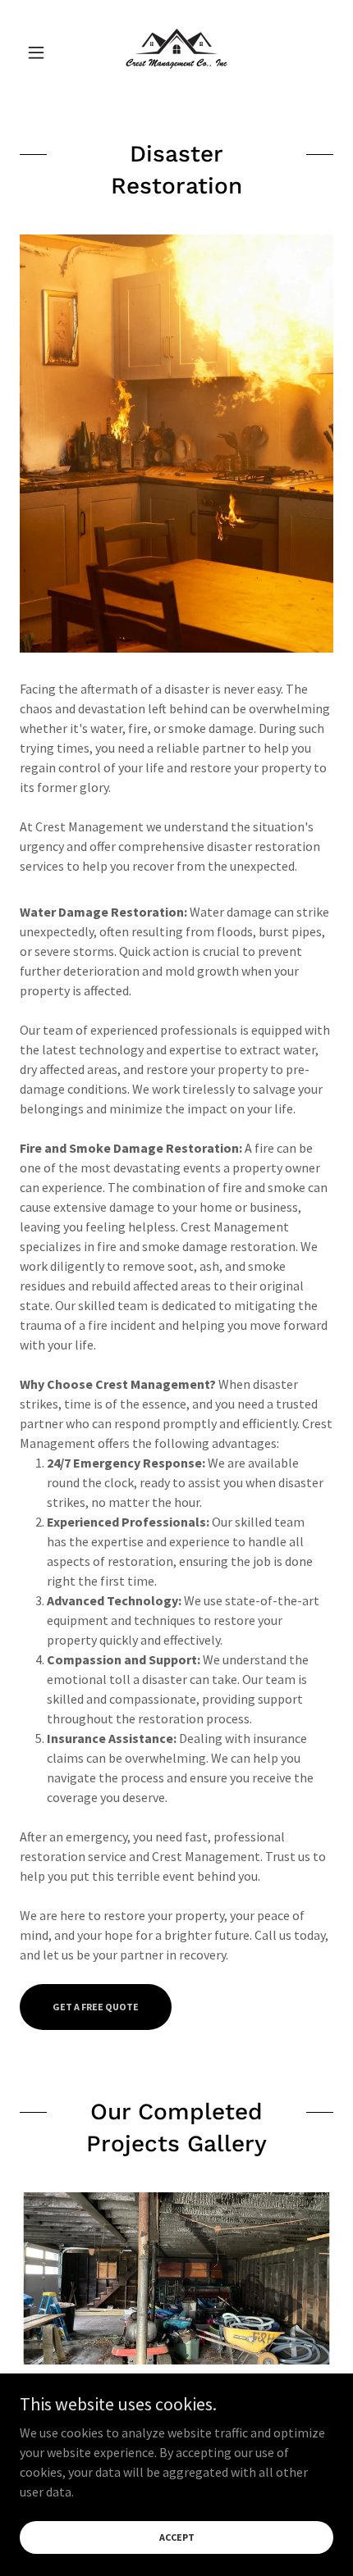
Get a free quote (96, 2007)
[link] (176, 52)
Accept (177, 2537)
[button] (43, 52)
